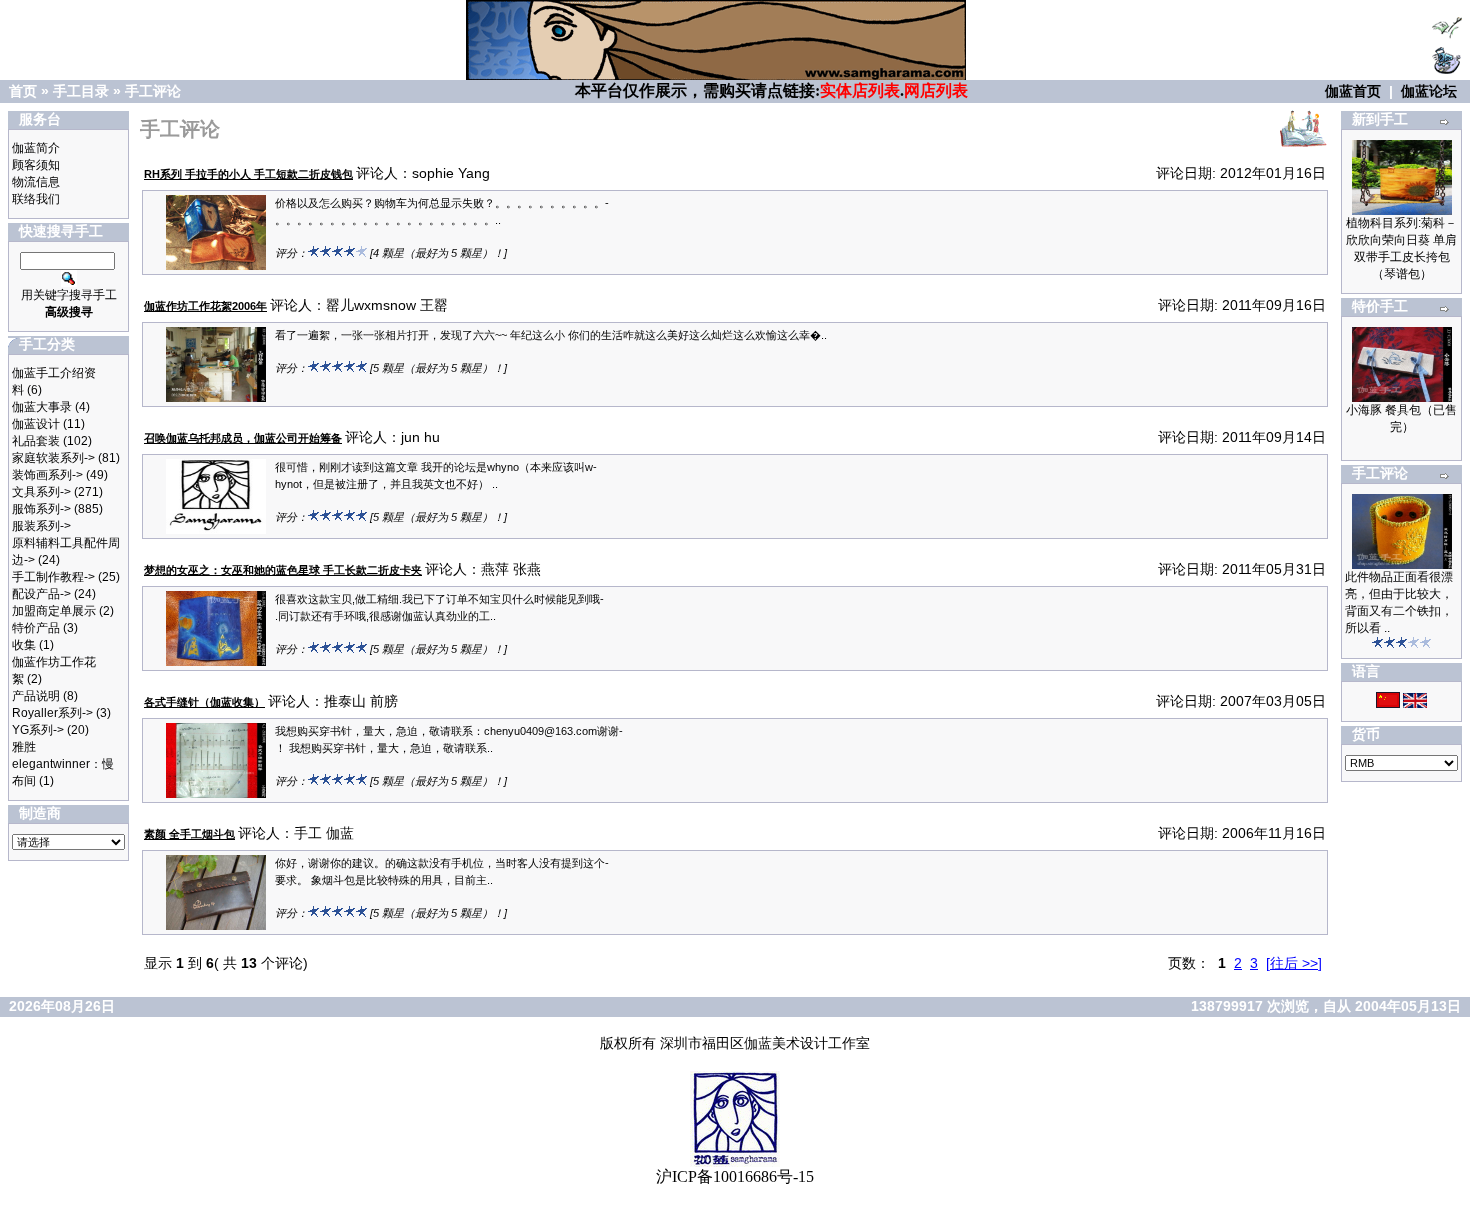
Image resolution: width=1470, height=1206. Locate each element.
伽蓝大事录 (42, 407)
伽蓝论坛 (1429, 91)
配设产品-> (41, 594)
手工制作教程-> (53, 577)
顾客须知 (36, 165)
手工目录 (81, 91)
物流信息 (36, 182)
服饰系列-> (41, 509)
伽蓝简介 (36, 148)
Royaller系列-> (52, 713)
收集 (24, 645)
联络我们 (36, 199)
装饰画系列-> (47, 475)
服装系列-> (41, 526)
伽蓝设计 (36, 424)
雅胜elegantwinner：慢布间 (63, 764)
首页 (23, 91)
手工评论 (153, 91)
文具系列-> (41, 492)
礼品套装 (36, 441)
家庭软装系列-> (53, 458)
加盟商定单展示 (54, 611)
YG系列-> (38, 730)
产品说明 (36, 696)
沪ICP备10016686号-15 (735, 1176)
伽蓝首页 (1353, 91)
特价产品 (36, 628)
